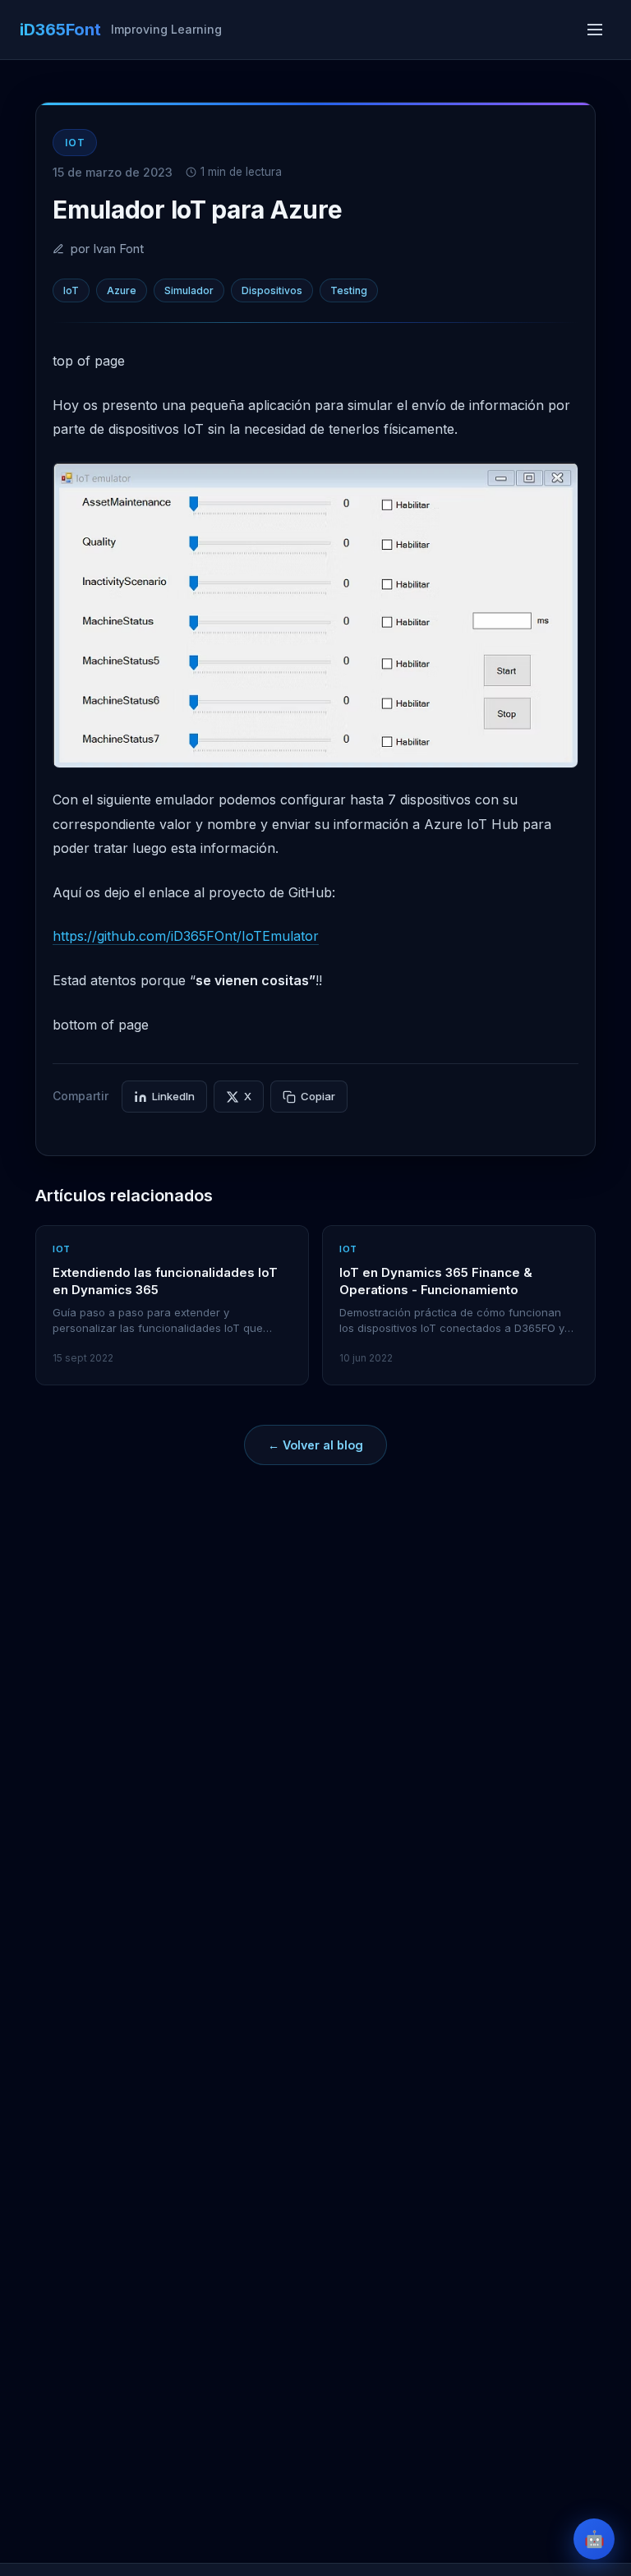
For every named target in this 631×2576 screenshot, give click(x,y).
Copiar (318, 1096)
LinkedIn (173, 1096)
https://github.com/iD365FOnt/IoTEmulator (186, 936)
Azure (122, 290)
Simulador (189, 290)
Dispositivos (272, 290)
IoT (71, 290)
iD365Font (60, 30)
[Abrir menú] (595, 30)
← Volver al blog (315, 1445)
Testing (349, 290)
